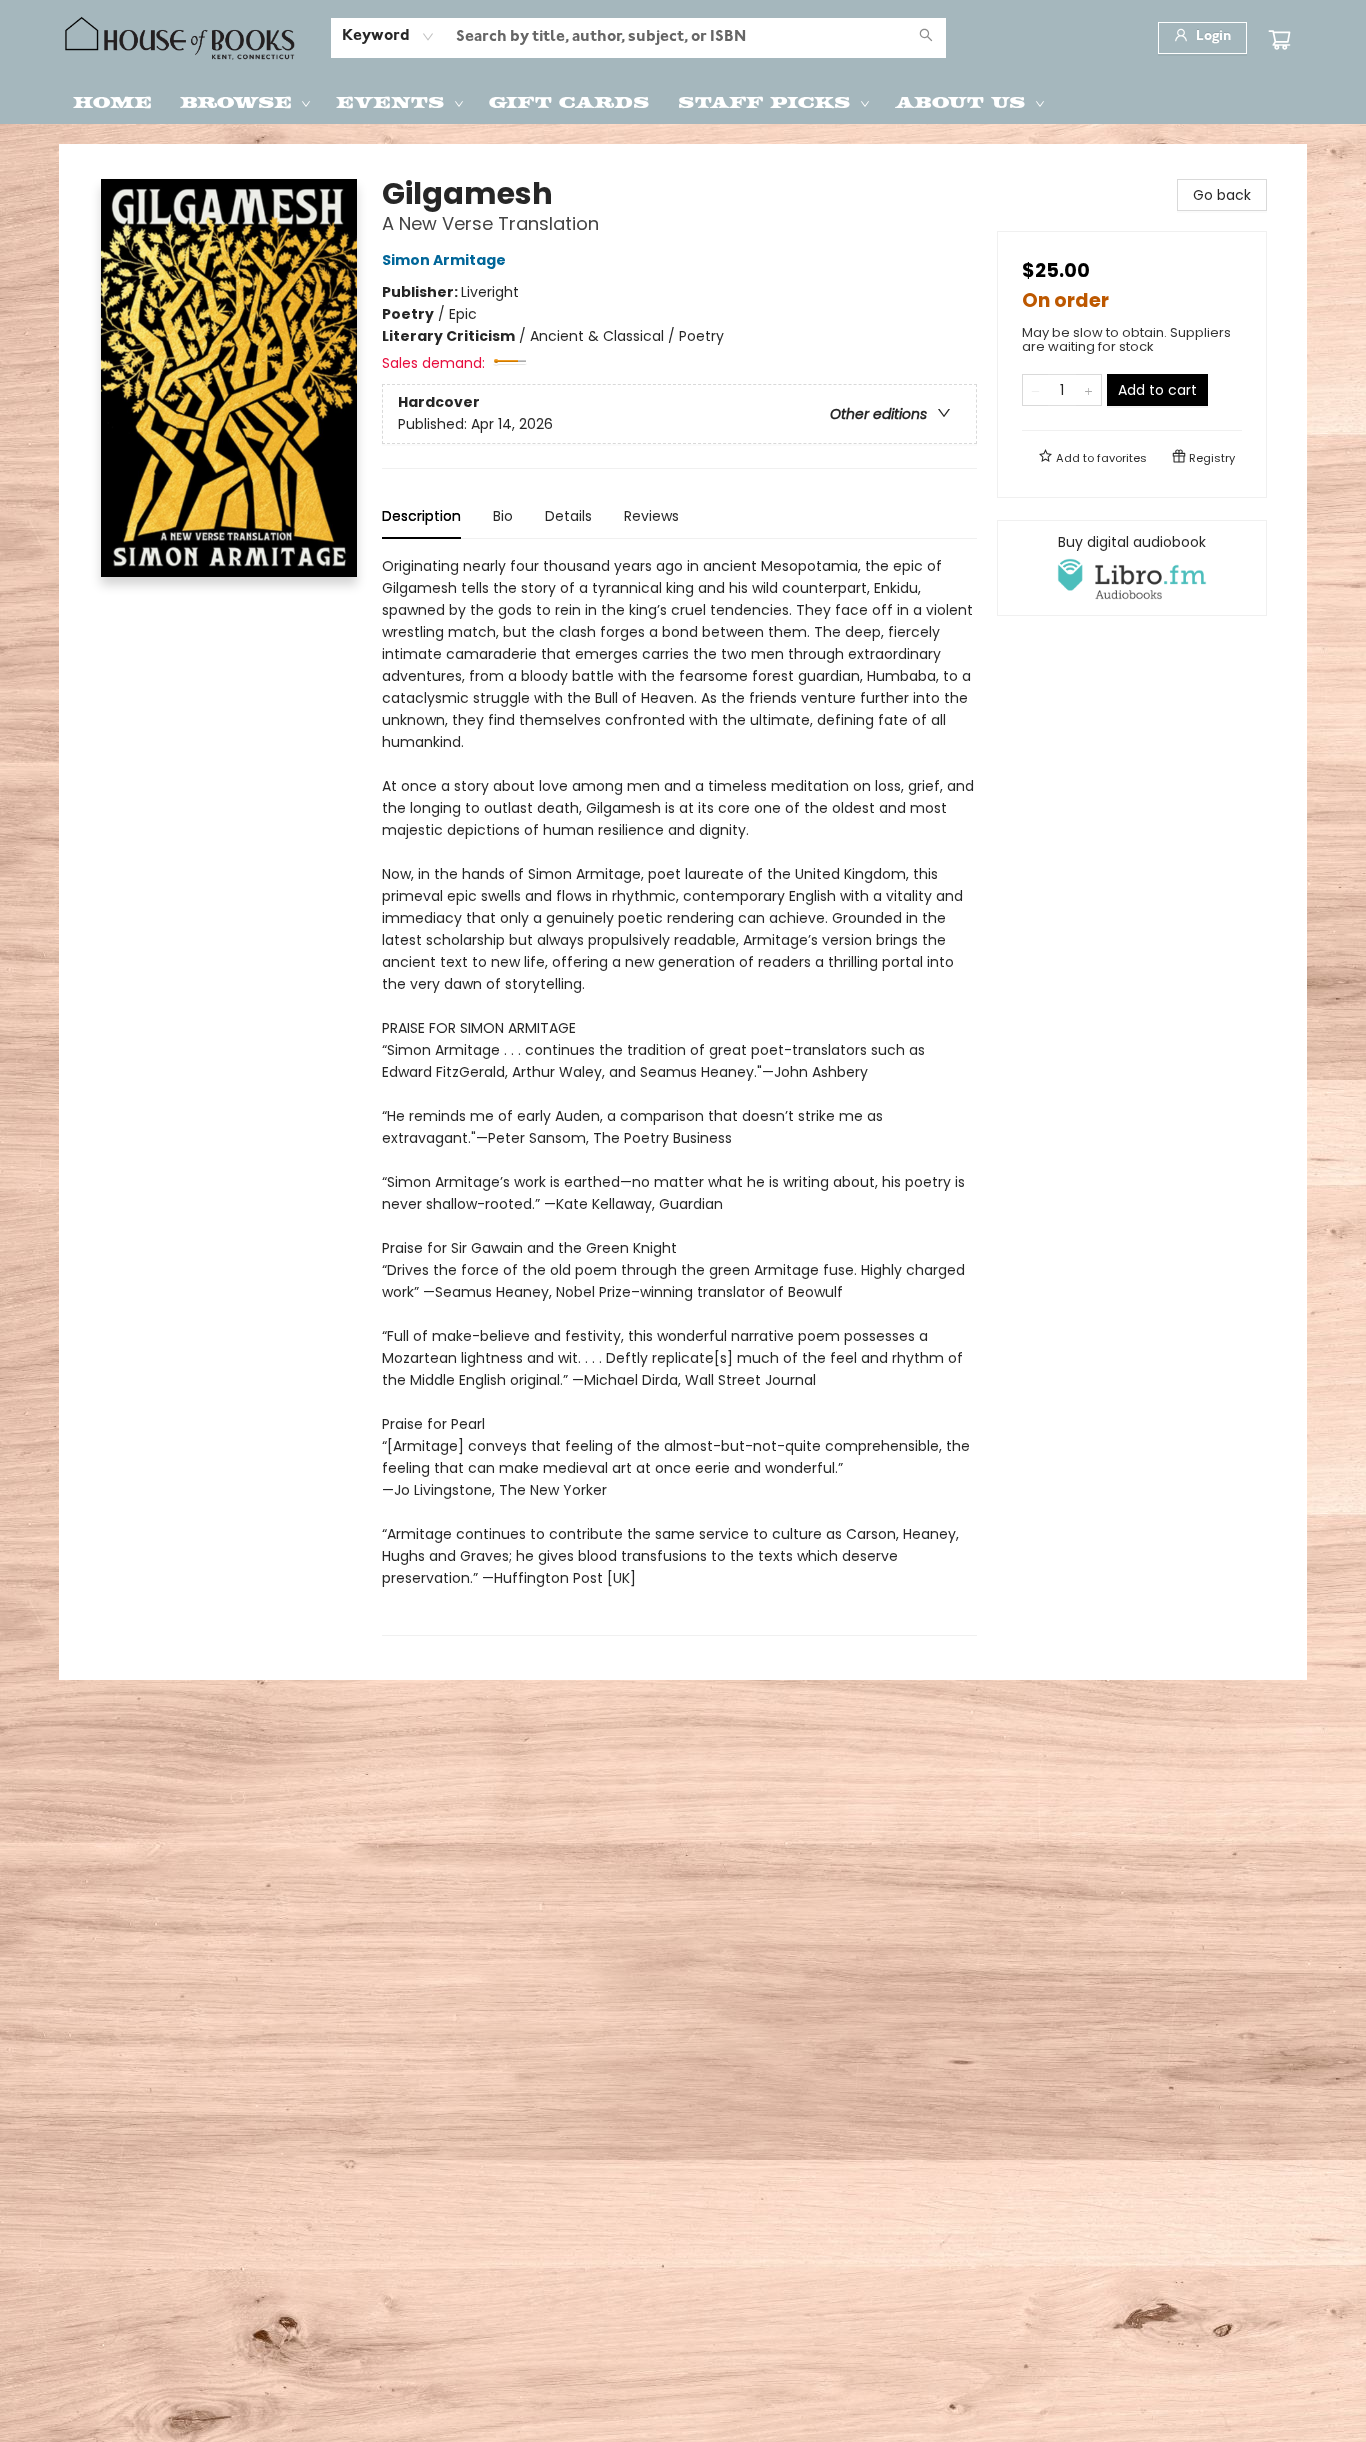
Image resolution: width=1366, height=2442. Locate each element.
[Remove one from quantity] (1035, 390)
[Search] (926, 38)
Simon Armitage (444, 260)
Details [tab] (568, 516)
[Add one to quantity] (1088, 390)
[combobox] (388, 37)
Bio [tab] (503, 516)
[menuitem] (112, 101)
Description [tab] (421, 516)
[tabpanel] (679, 1095)
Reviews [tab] (651, 516)
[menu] (683, 101)
